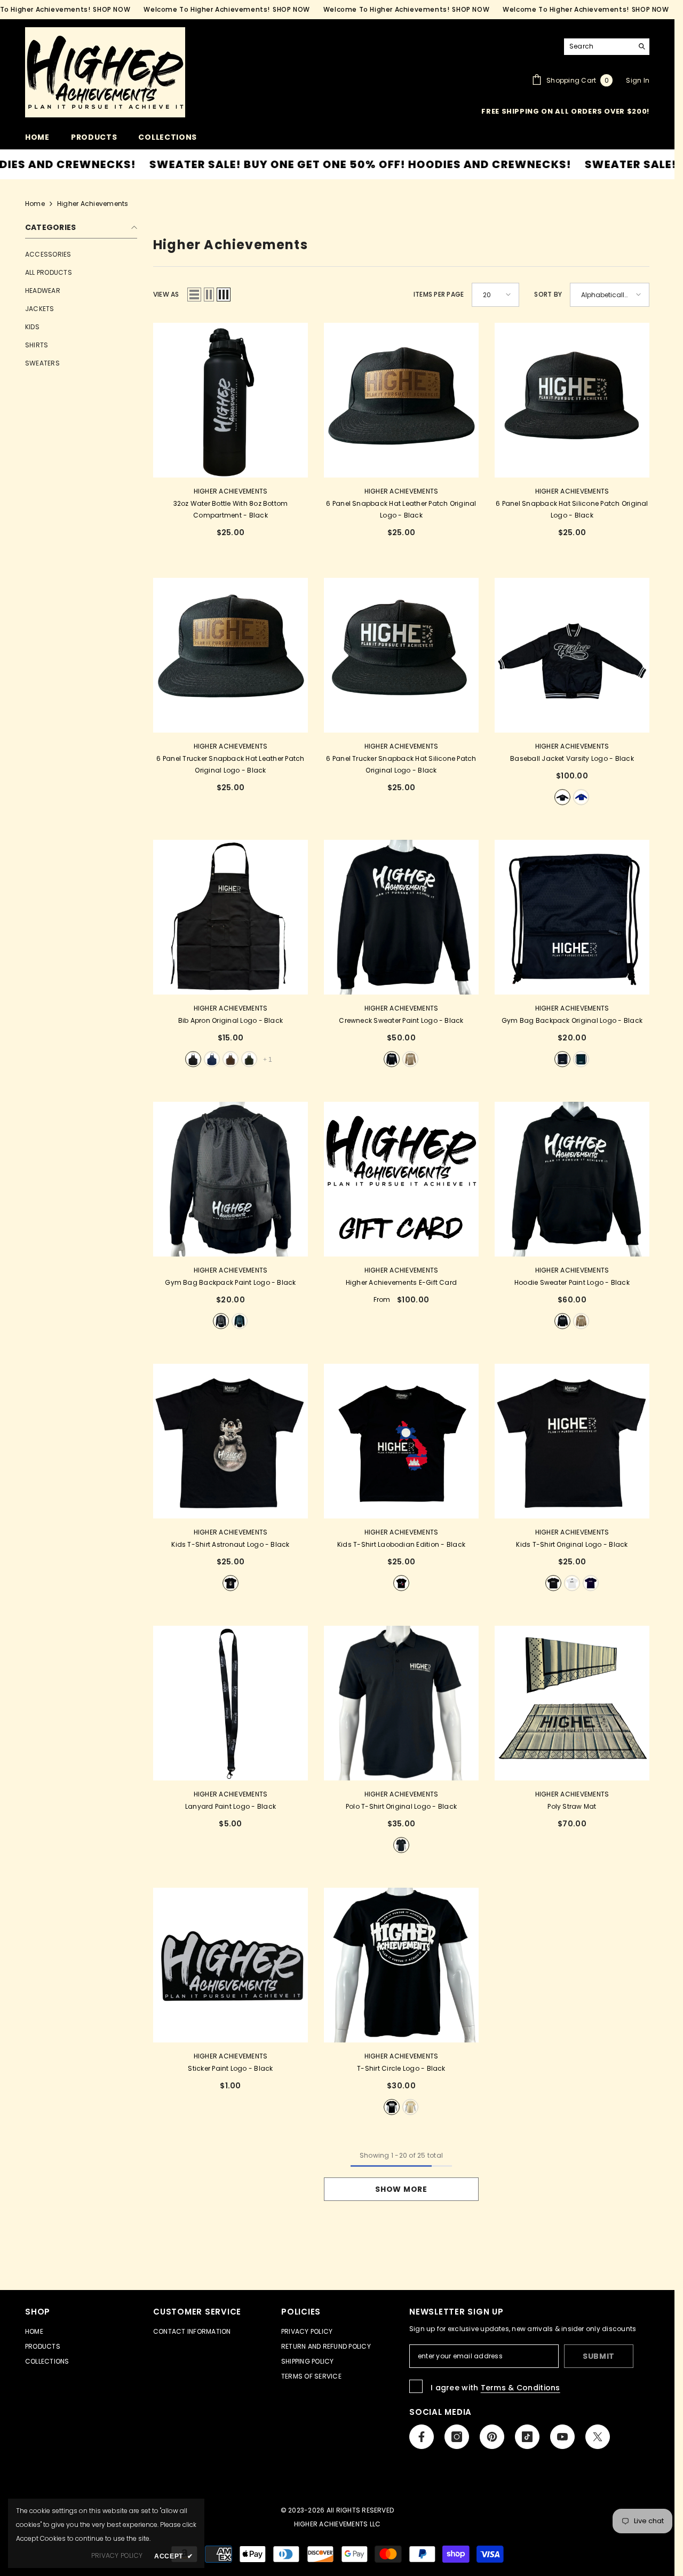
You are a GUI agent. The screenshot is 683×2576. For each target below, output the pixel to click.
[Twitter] (523, 1341)
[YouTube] (501, 1341)
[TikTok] (478, 1341)
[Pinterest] (456, 1341)
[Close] (592, 1163)
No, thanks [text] (473, 1367)
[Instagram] (433, 1341)
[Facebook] (411, 1341)
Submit (467, 1297)
